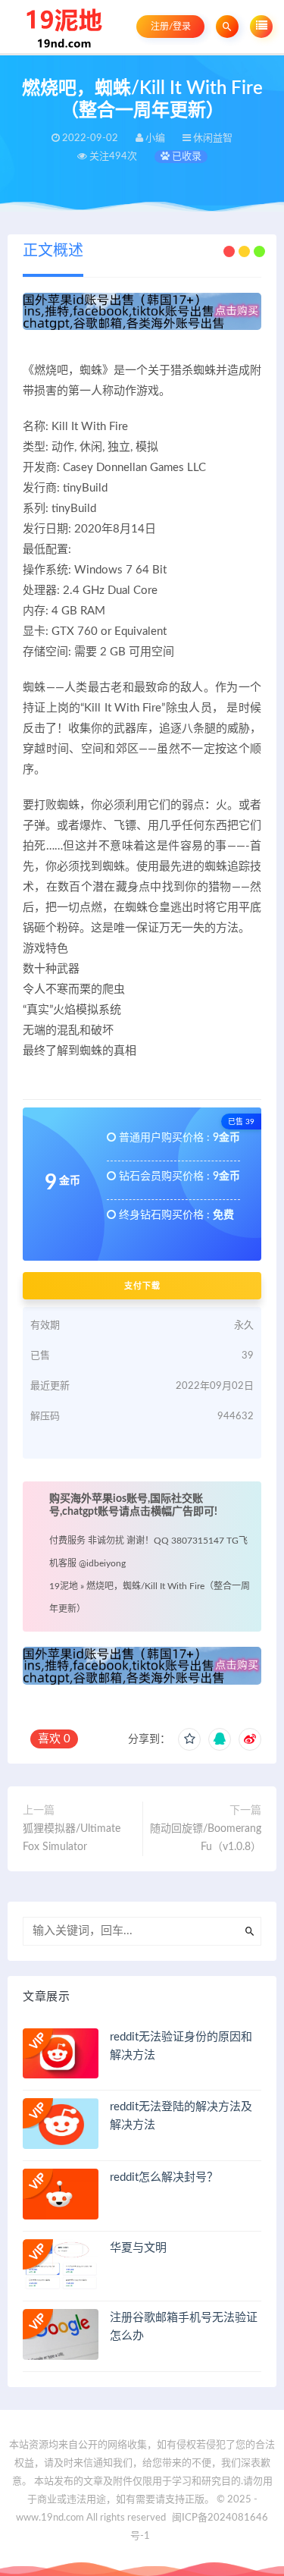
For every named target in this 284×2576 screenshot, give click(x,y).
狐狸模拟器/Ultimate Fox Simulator (72, 1838)
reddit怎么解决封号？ (164, 2177)
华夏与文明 (138, 2248)
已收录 (186, 157)
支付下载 (142, 1286)
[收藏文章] (189, 1739)
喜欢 (54, 1739)
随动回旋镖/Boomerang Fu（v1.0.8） (206, 1838)
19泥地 (64, 1586)
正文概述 (53, 251)
